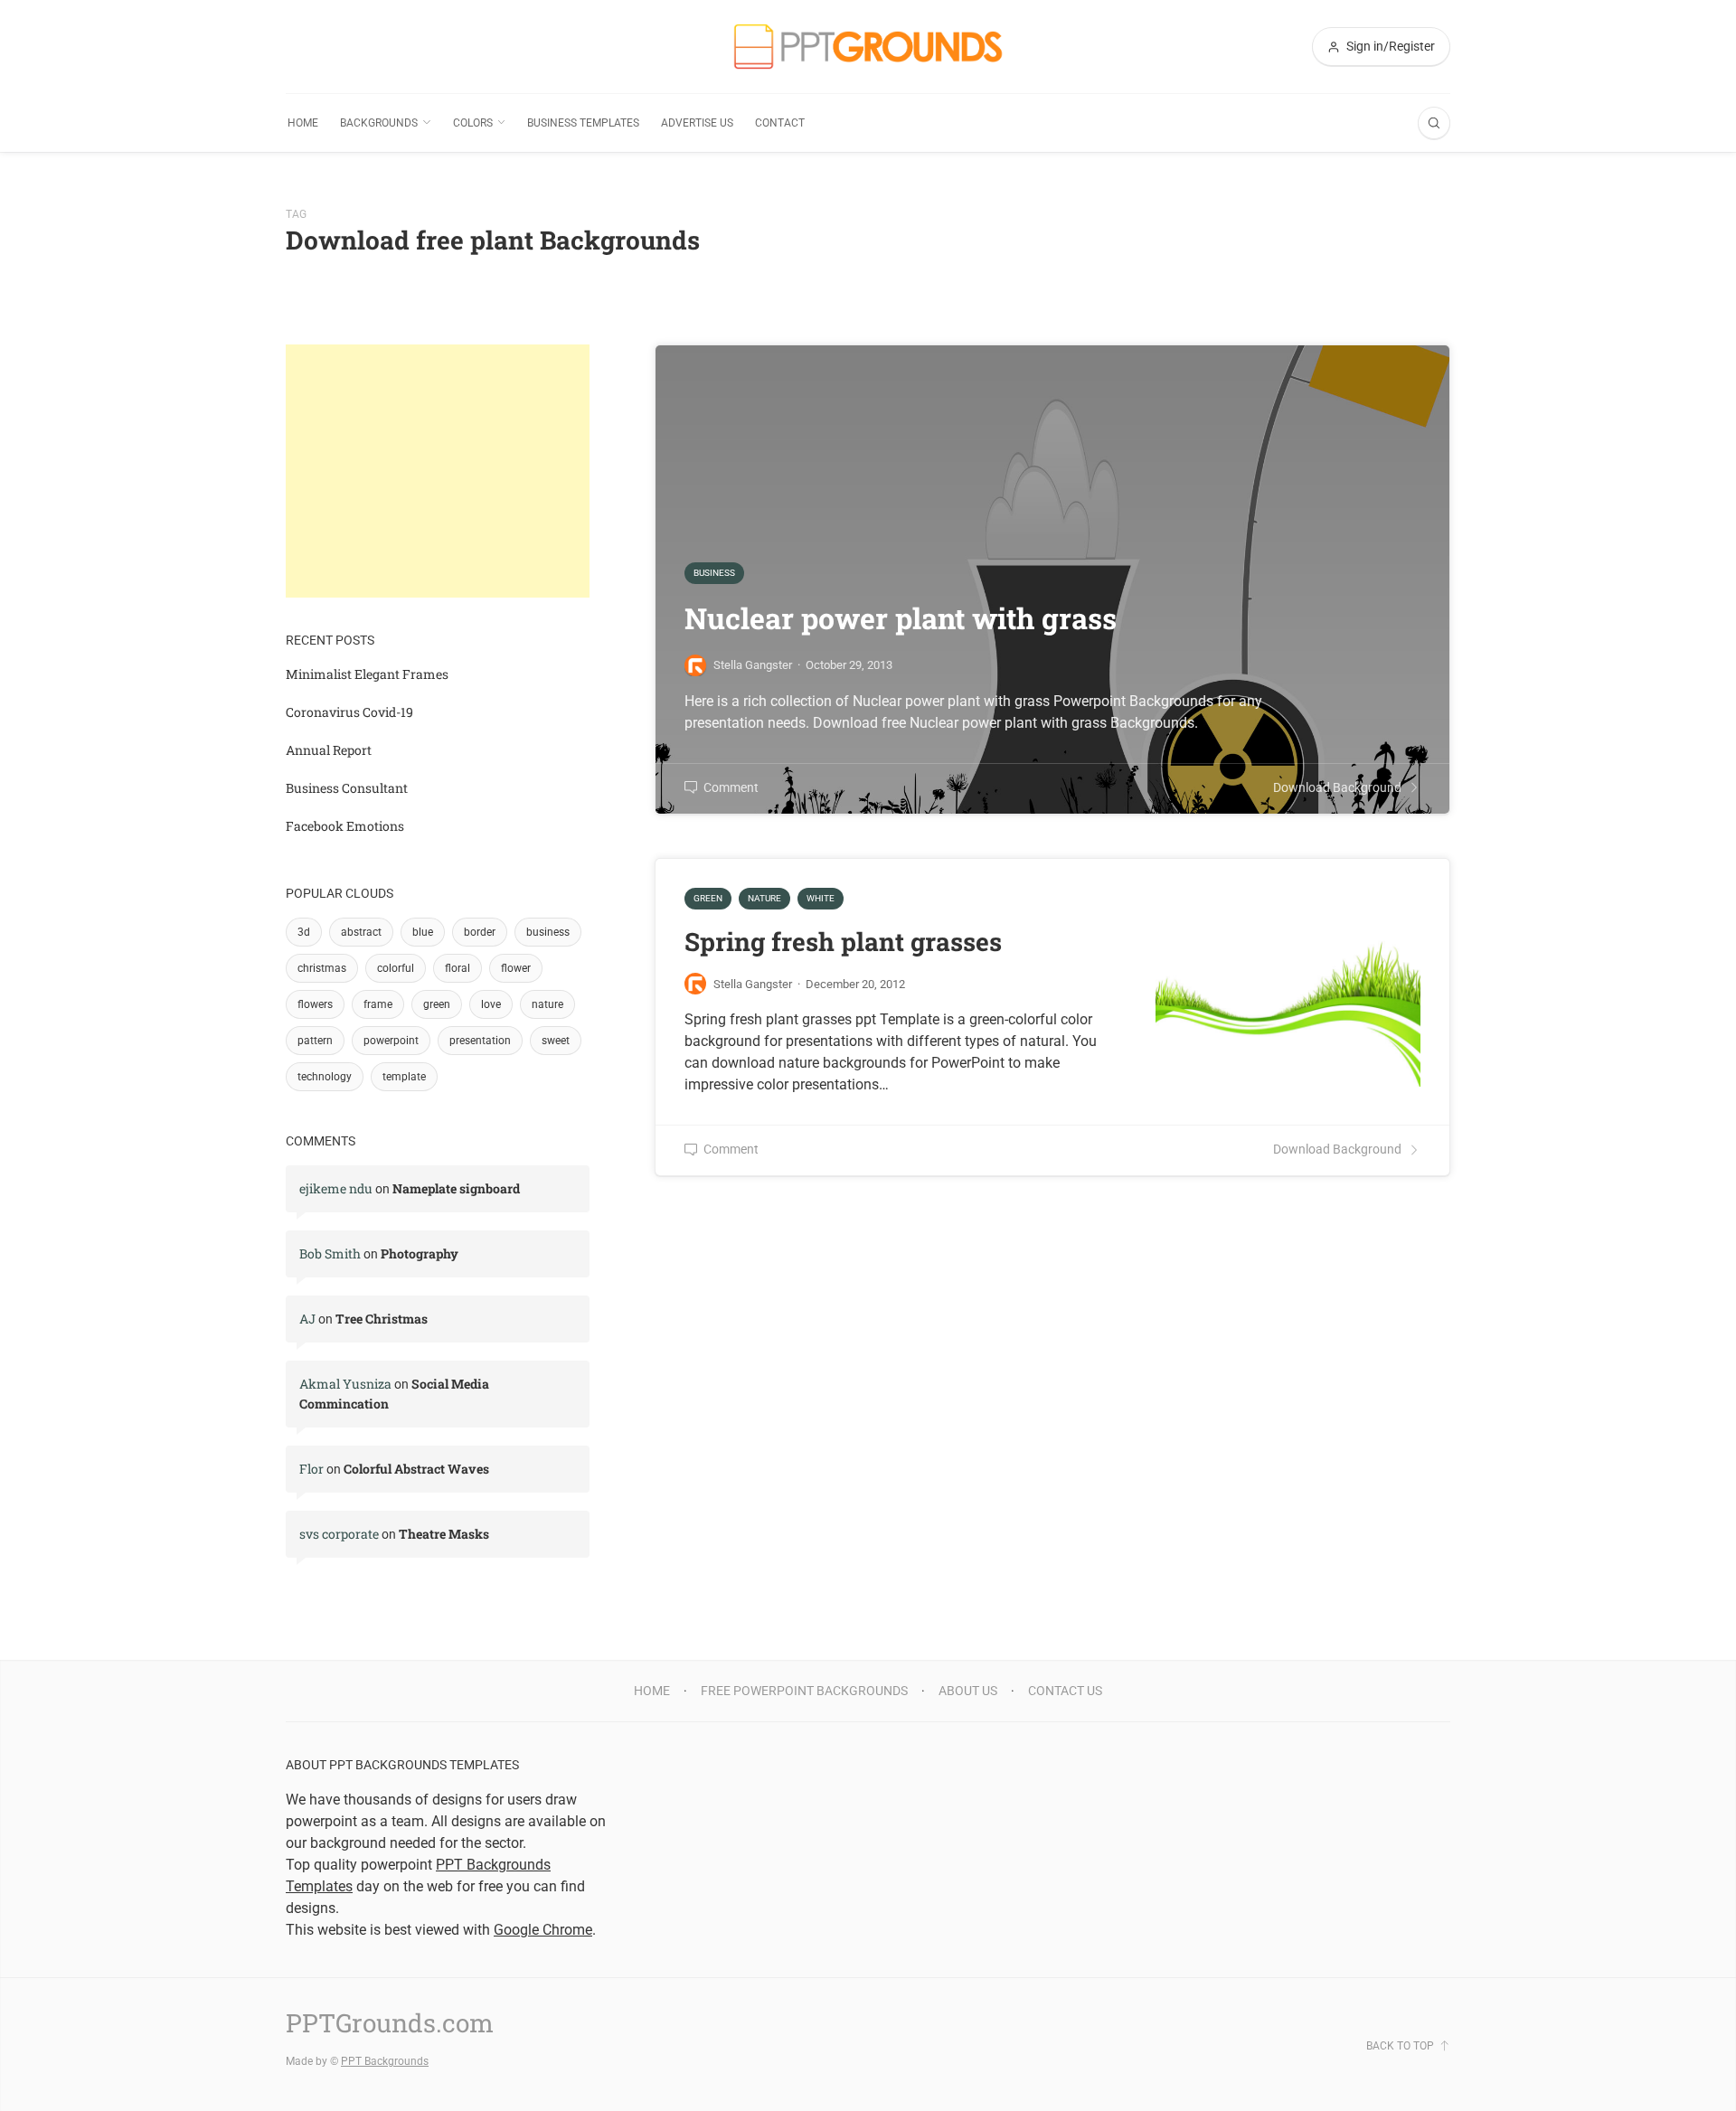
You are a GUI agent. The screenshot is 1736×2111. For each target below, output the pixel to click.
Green (708, 898)
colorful (396, 968)
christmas (322, 968)
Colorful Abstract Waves (416, 1469)
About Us (968, 1691)
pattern (315, 1041)
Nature (764, 898)
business (548, 932)
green (437, 1004)
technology (325, 1077)
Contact (780, 123)
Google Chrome (543, 1930)
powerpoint (391, 1041)
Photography (420, 1253)
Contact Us (1065, 1691)
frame (378, 1004)
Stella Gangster (753, 984)
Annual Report (329, 750)
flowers (315, 1004)
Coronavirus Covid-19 (349, 712)
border (480, 932)
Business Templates (583, 123)
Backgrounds (379, 123)
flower (516, 968)
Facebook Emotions (345, 826)
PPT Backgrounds (385, 2061)
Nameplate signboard (456, 1188)
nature (547, 1004)
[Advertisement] (438, 471)
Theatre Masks (444, 1534)
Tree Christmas (382, 1319)
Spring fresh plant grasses (843, 942)
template (404, 1077)
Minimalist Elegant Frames (367, 674)
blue (423, 932)
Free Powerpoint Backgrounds (804, 1691)
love (491, 1004)
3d (304, 932)
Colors (473, 123)
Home (303, 123)
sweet (556, 1041)
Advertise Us (697, 123)
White (821, 898)
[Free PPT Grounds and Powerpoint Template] (868, 47)
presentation (480, 1041)
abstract (361, 932)
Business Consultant (347, 788)
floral (458, 968)
